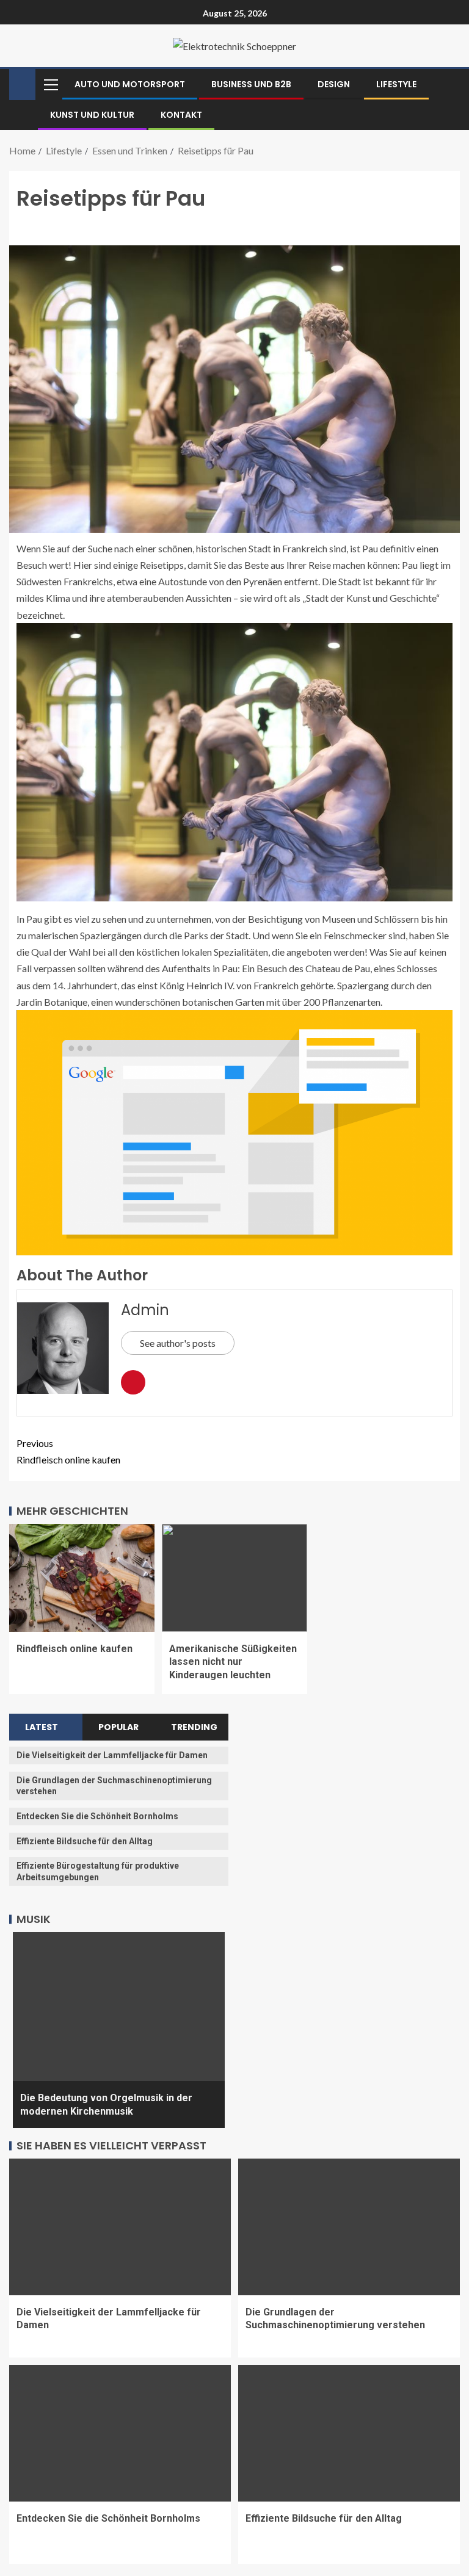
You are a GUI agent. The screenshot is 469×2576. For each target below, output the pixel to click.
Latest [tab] (42, 1727)
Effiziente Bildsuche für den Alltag (85, 1841)
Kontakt (181, 115)
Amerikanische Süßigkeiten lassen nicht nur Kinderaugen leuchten (233, 1662)
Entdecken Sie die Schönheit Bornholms (97, 1816)
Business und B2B (251, 84)
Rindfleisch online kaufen (68, 1451)
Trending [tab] (194, 1727)
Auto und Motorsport (130, 84)
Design (334, 84)
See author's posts (178, 1343)
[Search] (449, 84)
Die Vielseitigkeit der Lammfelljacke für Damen (112, 1755)
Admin (145, 1310)
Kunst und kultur (92, 115)
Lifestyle (396, 84)
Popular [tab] (118, 1727)
